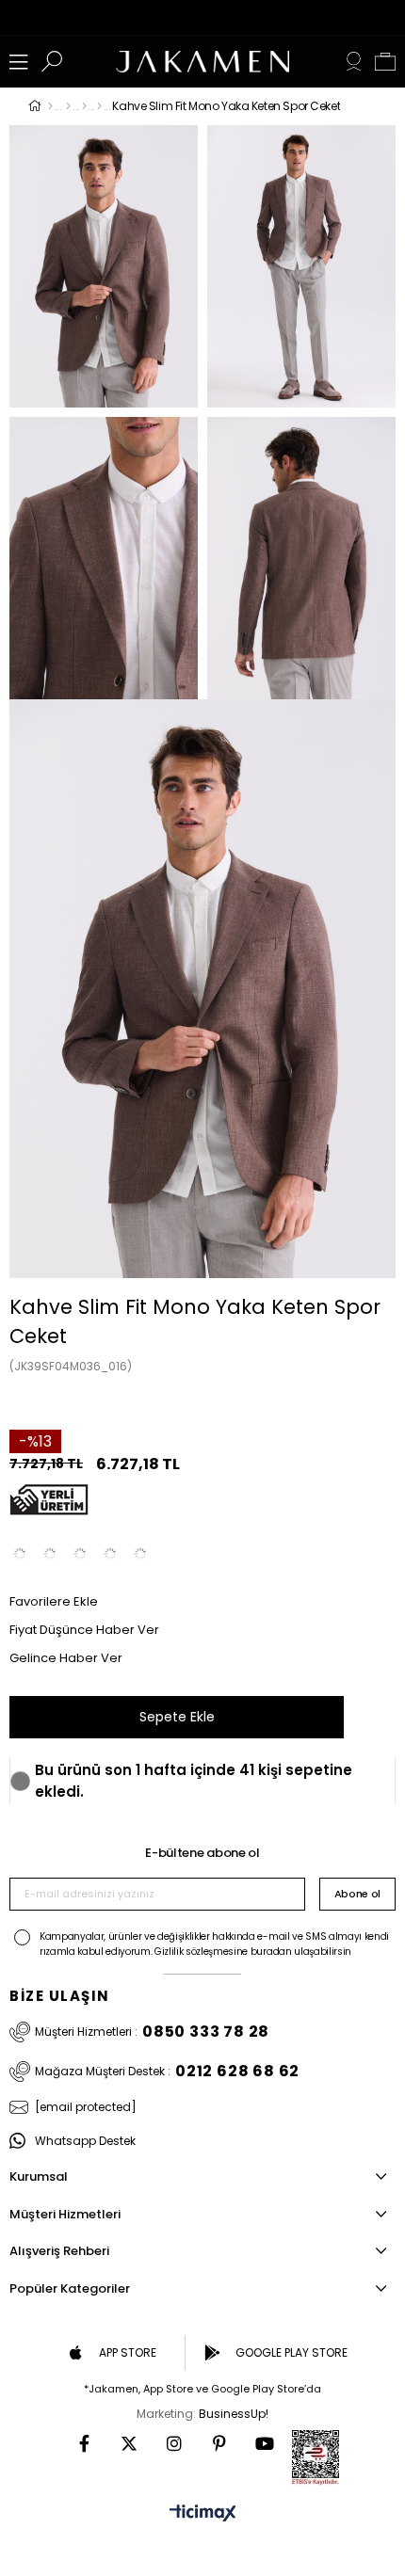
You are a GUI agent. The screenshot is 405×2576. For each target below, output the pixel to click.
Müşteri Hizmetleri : (152, 2032)
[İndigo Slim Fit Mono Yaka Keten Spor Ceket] (110, 1554)
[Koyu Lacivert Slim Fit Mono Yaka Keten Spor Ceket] (80, 1554)
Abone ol (357, 1894)
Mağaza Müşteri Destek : (167, 2072)
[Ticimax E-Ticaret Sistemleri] (203, 2514)
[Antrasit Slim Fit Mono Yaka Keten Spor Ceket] (20, 1554)
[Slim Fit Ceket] (99, 106)
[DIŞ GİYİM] (68, 106)
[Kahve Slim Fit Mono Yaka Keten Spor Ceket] (50, 1554)
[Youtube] (265, 2443)
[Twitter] (129, 2443)
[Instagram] (174, 2443)
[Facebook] (84, 2443)
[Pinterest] (219, 2443)
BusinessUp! (234, 2414)
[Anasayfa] (50, 106)
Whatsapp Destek (85, 2141)
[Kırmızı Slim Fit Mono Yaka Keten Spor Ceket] (140, 1554)
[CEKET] (84, 106)
